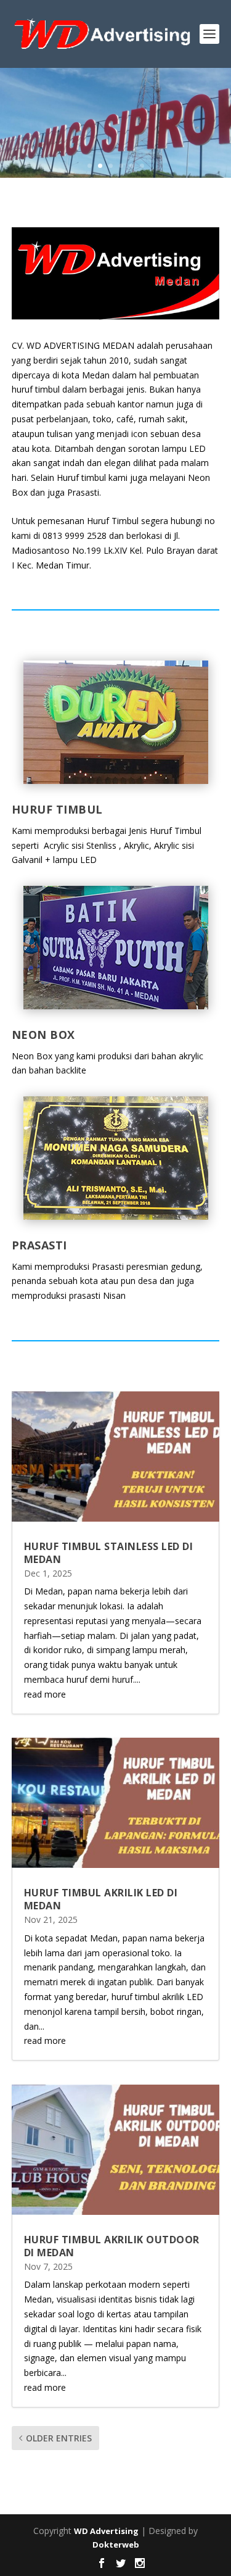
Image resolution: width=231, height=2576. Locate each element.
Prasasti (39, 1245)
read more (45, 1694)
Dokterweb (116, 2545)
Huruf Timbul (57, 809)
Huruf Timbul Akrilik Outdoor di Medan (112, 2246)
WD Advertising (106, 2531)
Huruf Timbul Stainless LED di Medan (109, 1553)
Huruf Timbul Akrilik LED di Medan (101, 1899)
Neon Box (43, 1035)
